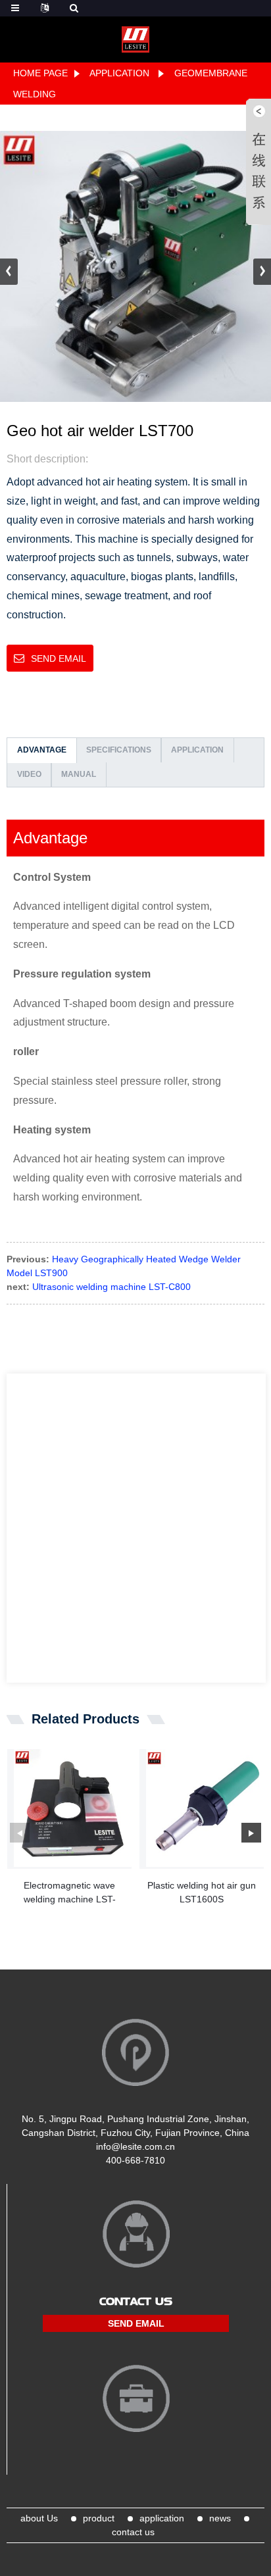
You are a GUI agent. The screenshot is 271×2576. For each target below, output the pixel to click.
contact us (133, 2532)
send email (59, 658)
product (99, 2518)
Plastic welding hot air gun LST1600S (202, 1892)
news (220, 2518)
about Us (39, 2518)
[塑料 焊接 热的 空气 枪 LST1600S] (205, 1808)
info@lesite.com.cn (135, 2146)
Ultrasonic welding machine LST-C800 (111, 1287)
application (119, 73)
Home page (40, 73)
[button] (262, 272)
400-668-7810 (135, 2160)
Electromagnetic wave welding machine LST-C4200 (70, 1893)
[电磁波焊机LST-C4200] (73, 1808)
